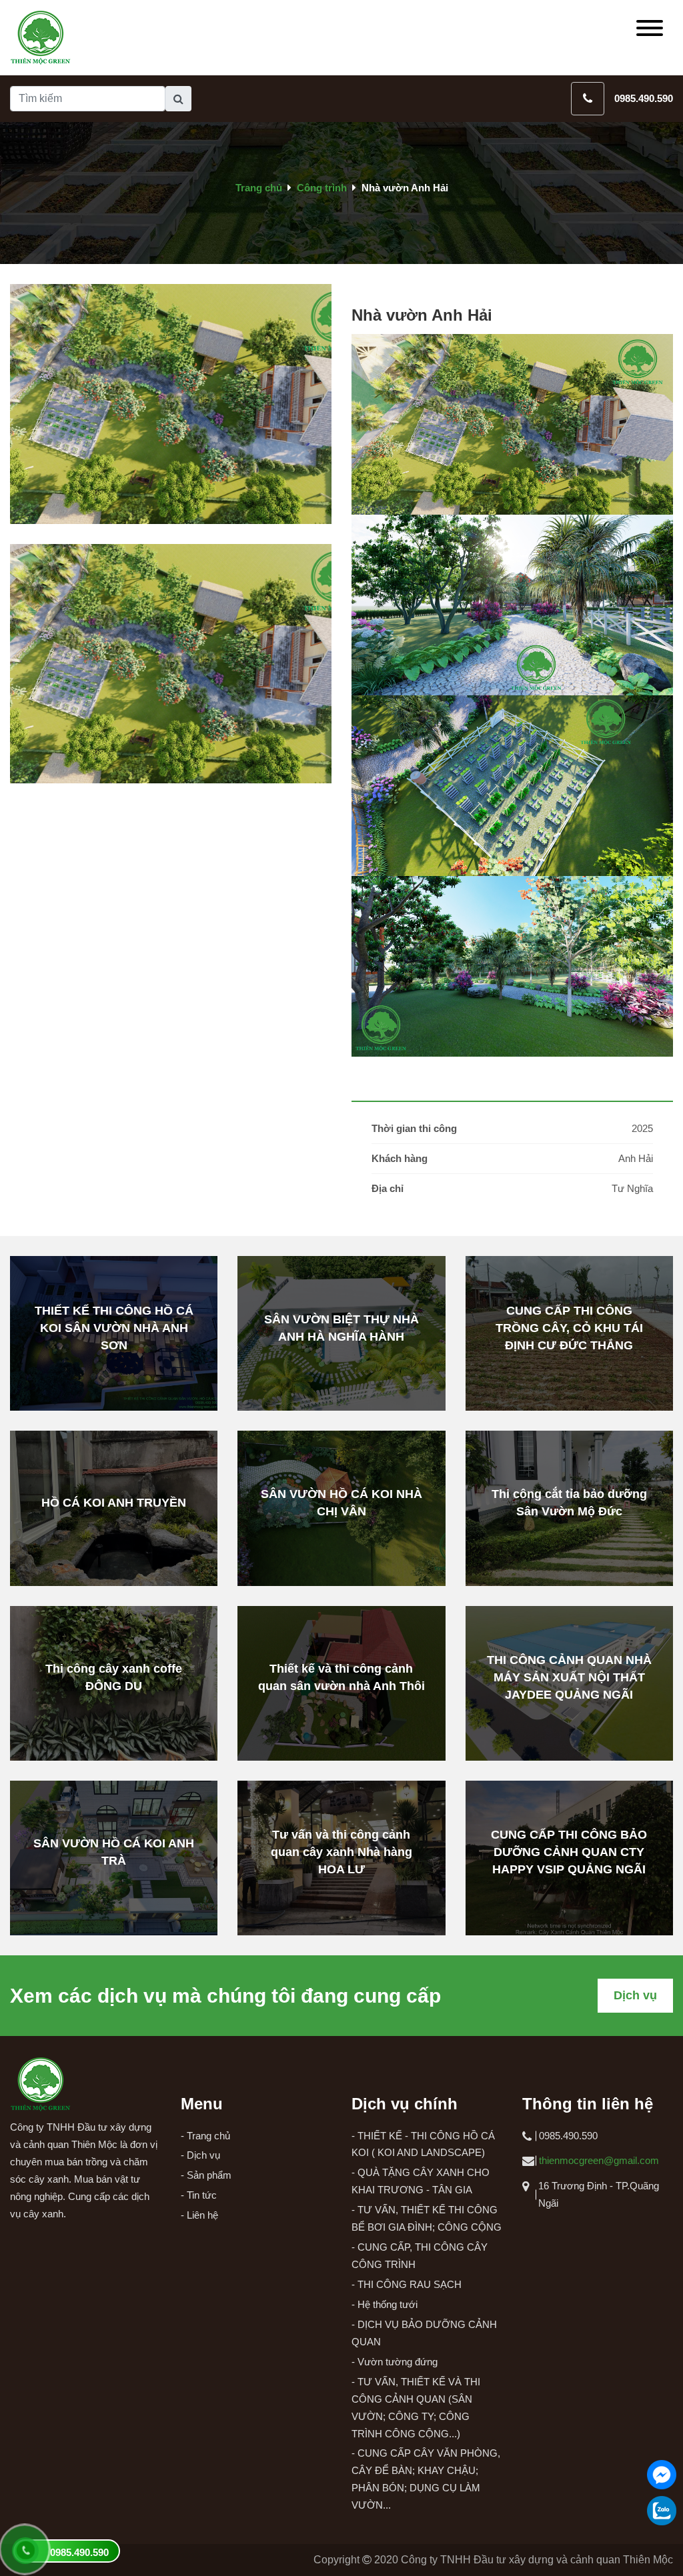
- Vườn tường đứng (395, 2362)
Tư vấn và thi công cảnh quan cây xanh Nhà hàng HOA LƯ (341, 1852)
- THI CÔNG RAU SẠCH (407, 2284)
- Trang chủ (205, 2136)
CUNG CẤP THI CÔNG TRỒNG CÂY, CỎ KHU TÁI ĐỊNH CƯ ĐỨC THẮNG (569, 1328)
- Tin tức (199, 2195)
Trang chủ (259, 188)
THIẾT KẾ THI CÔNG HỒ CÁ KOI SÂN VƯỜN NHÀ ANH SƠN (114, 1328)
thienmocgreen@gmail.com (599, 2160)
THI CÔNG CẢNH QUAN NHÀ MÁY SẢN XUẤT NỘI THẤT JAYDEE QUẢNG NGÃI (569, 1677)
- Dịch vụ (200, 2155)
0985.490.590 (644, 98)
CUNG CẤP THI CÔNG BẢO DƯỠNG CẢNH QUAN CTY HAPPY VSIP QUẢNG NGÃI (569, 1852)
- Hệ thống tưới (385, 2304)
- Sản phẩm (206, 2175)
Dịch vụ (635, 1995)
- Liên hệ (199, 2215)
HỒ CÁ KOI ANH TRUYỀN (114, 1503)
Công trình (322, 188)
